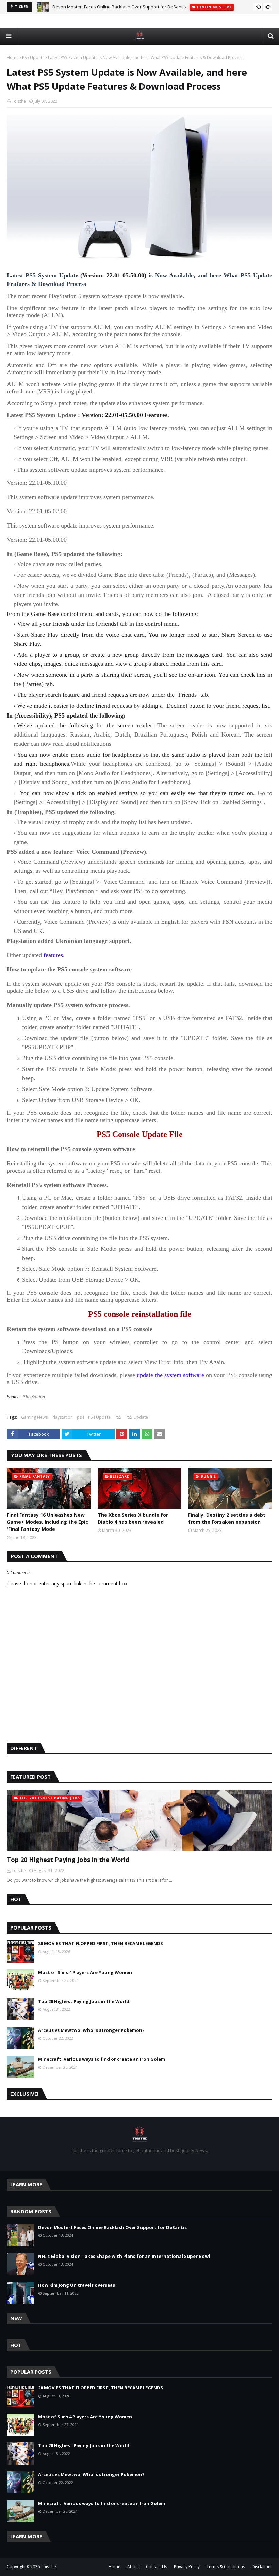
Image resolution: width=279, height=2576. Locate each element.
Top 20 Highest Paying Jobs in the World (68, 1860)
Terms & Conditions (226, 2567)
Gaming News (34, 1417)
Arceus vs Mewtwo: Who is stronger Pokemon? (91, 2030)
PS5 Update (33, 58)
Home (13, 58)
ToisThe (48, 2567)
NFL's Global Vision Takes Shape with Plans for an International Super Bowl (124, 2256)
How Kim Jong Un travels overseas (77, 2285)
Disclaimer (262, 2567)
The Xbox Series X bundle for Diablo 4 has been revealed (133, 1518)
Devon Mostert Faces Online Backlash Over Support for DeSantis (119, 7)
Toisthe (19, 101)
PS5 (118, 1417)
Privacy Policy (187, 2567)
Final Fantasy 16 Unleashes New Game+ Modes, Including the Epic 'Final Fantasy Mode (47, 1522)
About (133, 2567)
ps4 (80, 1417)
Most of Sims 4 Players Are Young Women (85, 1972)
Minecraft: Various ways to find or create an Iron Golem (102, 2059)
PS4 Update (99, 1417)
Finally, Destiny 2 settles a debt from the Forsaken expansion (227, 1518)
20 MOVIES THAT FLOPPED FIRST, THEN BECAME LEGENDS (101, 1943)
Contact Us (157, 2567)
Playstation (62, 1417)
